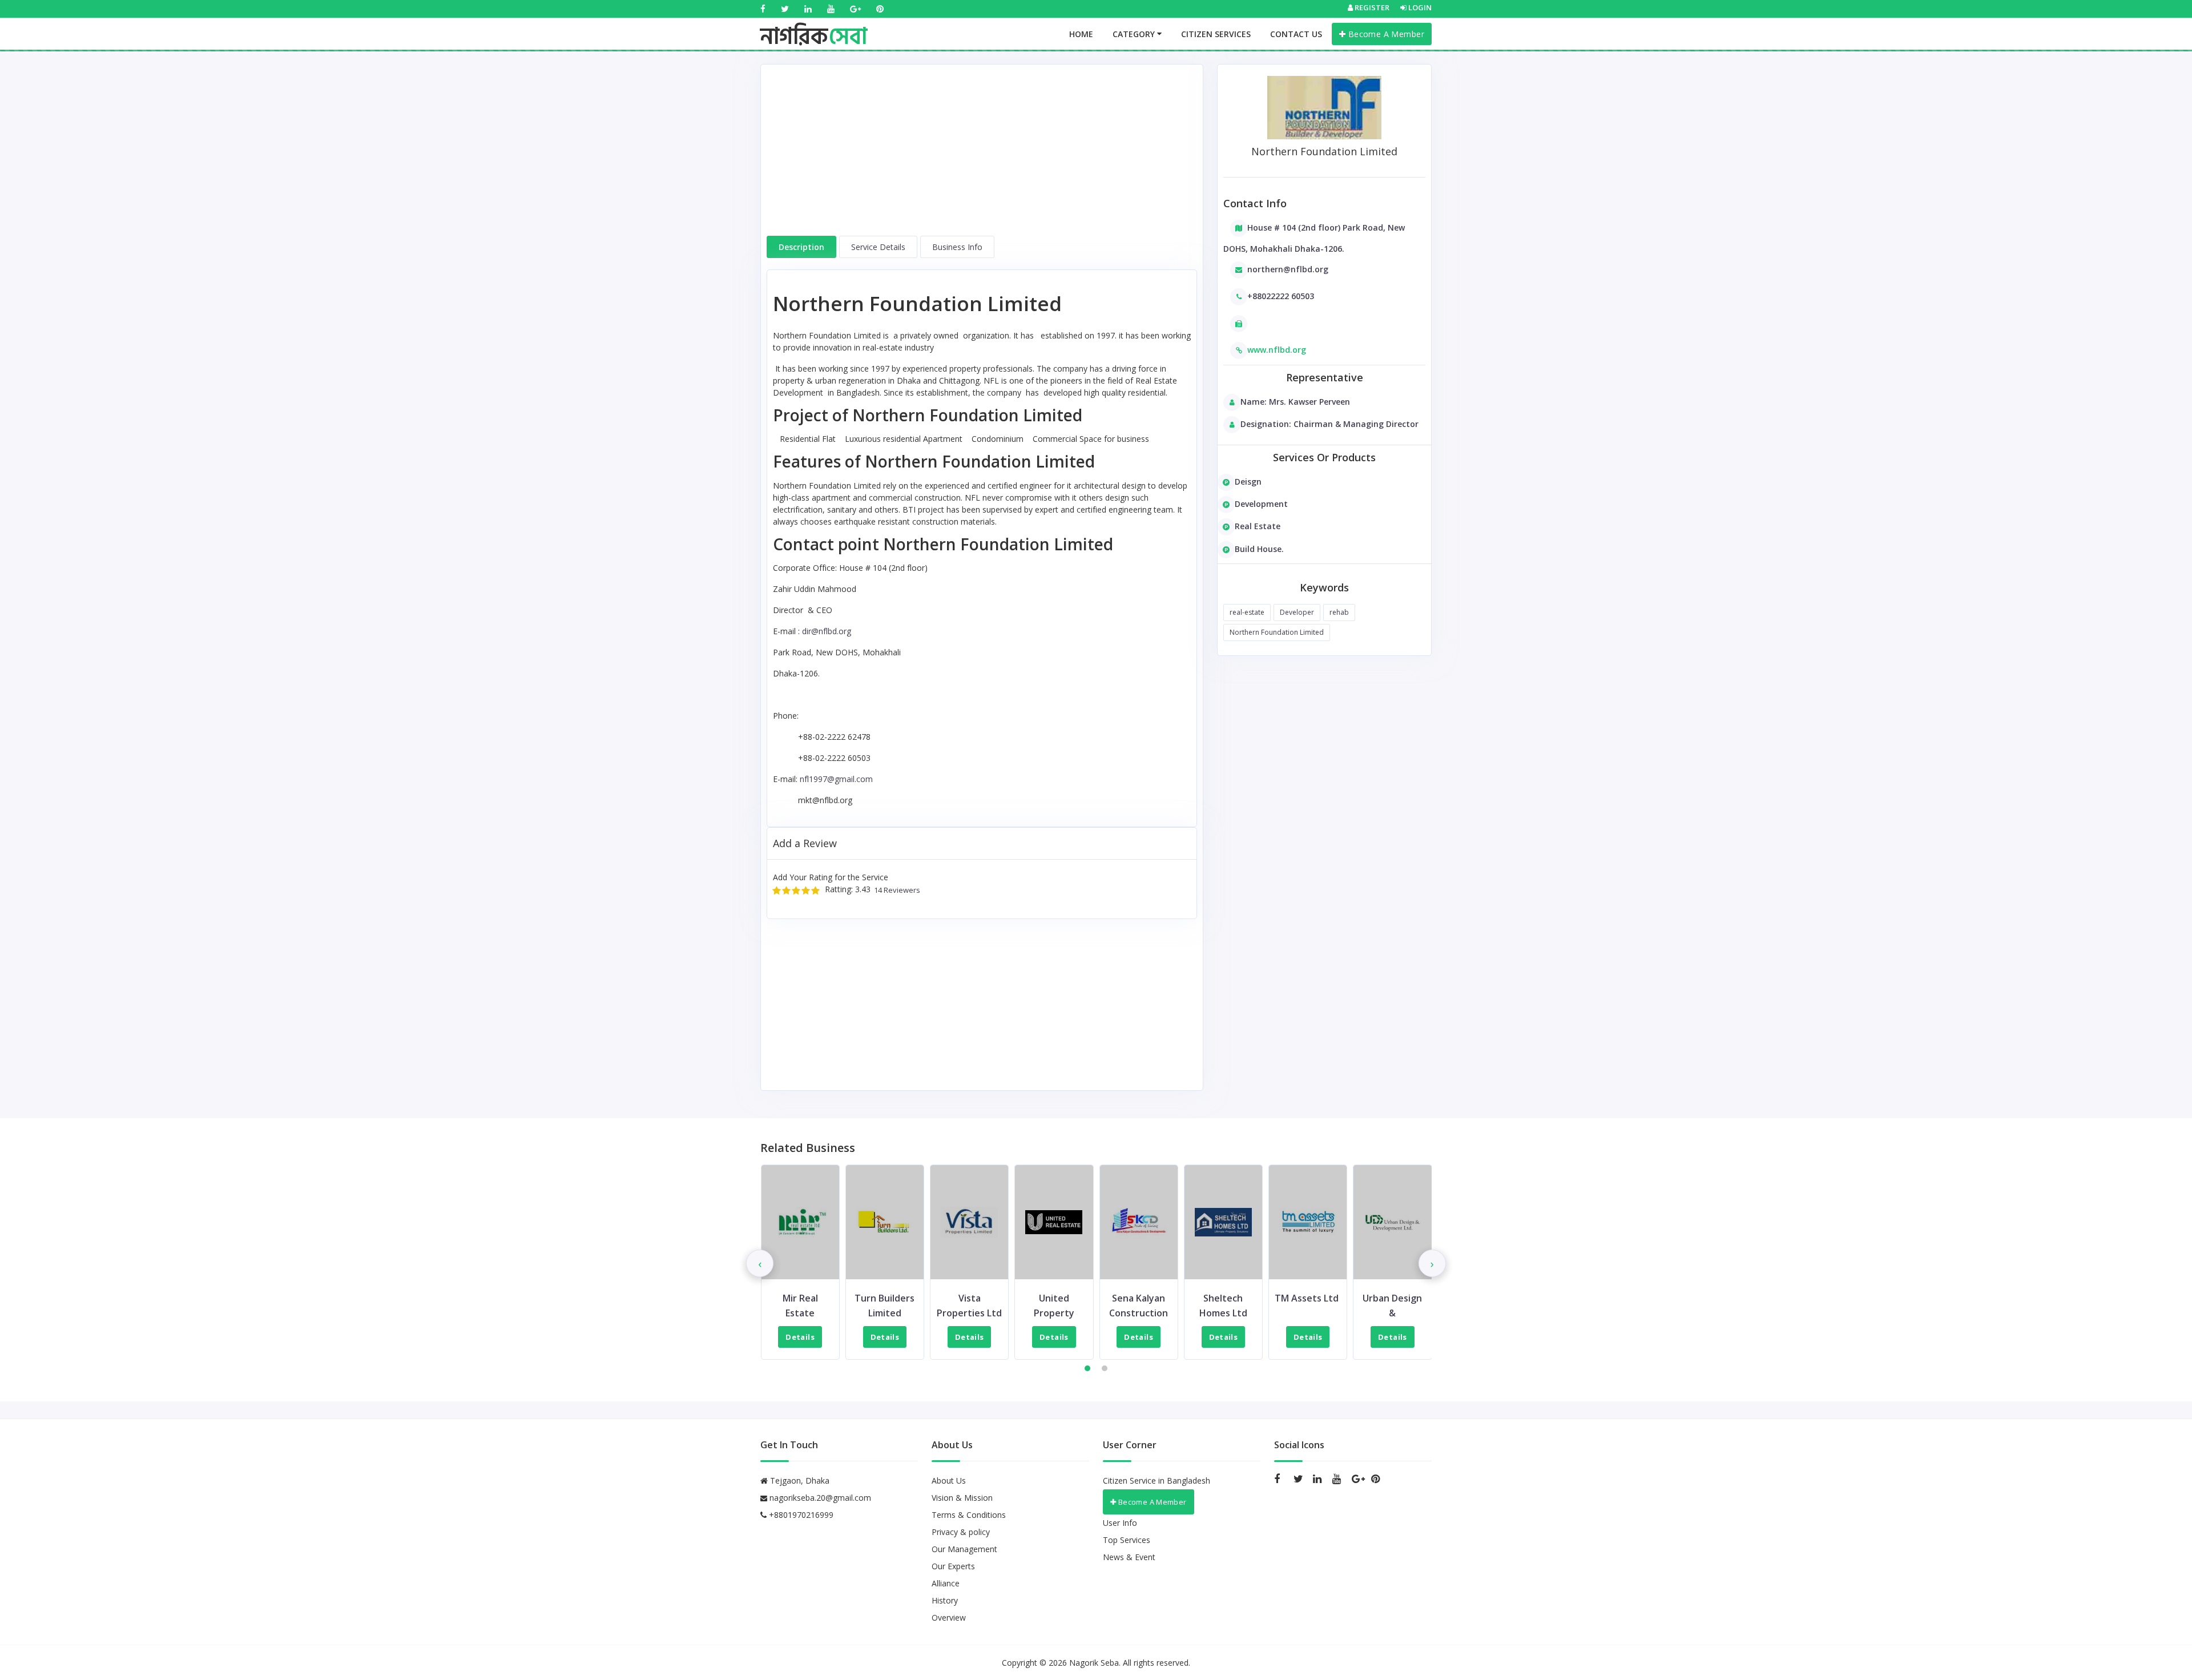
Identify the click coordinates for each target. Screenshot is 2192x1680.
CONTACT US (1296, 34)
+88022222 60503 (1281, 296)
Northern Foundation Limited (1277, 632)
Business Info (957, 247)
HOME (1081, 34)
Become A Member (1385, 34)
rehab (1339, 612)
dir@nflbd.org (827, 631)
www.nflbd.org (1277, 350)
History (945, 1600)
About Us (949, 1480)
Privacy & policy (961, 1532)
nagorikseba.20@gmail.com (820, 1498)
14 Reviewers (895, 890)
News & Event (1129, 1557)
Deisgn (1248, 482)
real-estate (1247, 612)
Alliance (946, 1583)
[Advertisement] (982, 156)
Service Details (878, 247)
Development (1261, 504)
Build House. (1259, 549)
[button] (1087, 1368)
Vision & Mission (962, 1498)
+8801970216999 (800, 1515)
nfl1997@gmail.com (836, 779)
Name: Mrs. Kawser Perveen (1295, 402)
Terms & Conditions (969, 1515)
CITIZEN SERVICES (1216, 34)
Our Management (964, 1549)
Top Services (1127, 1540)
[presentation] (760, 1263)
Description (801, 247)
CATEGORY (1135, 34)
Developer (1297, 612)
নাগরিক (814, 26)
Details (800, 1337)
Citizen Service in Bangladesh (1157, 1480)
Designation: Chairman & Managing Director (1329, 424)
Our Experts (953, 1566)
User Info (1120, 1523)
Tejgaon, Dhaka (799, 1480)
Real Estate (1258, 526)
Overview (949, 1617)
